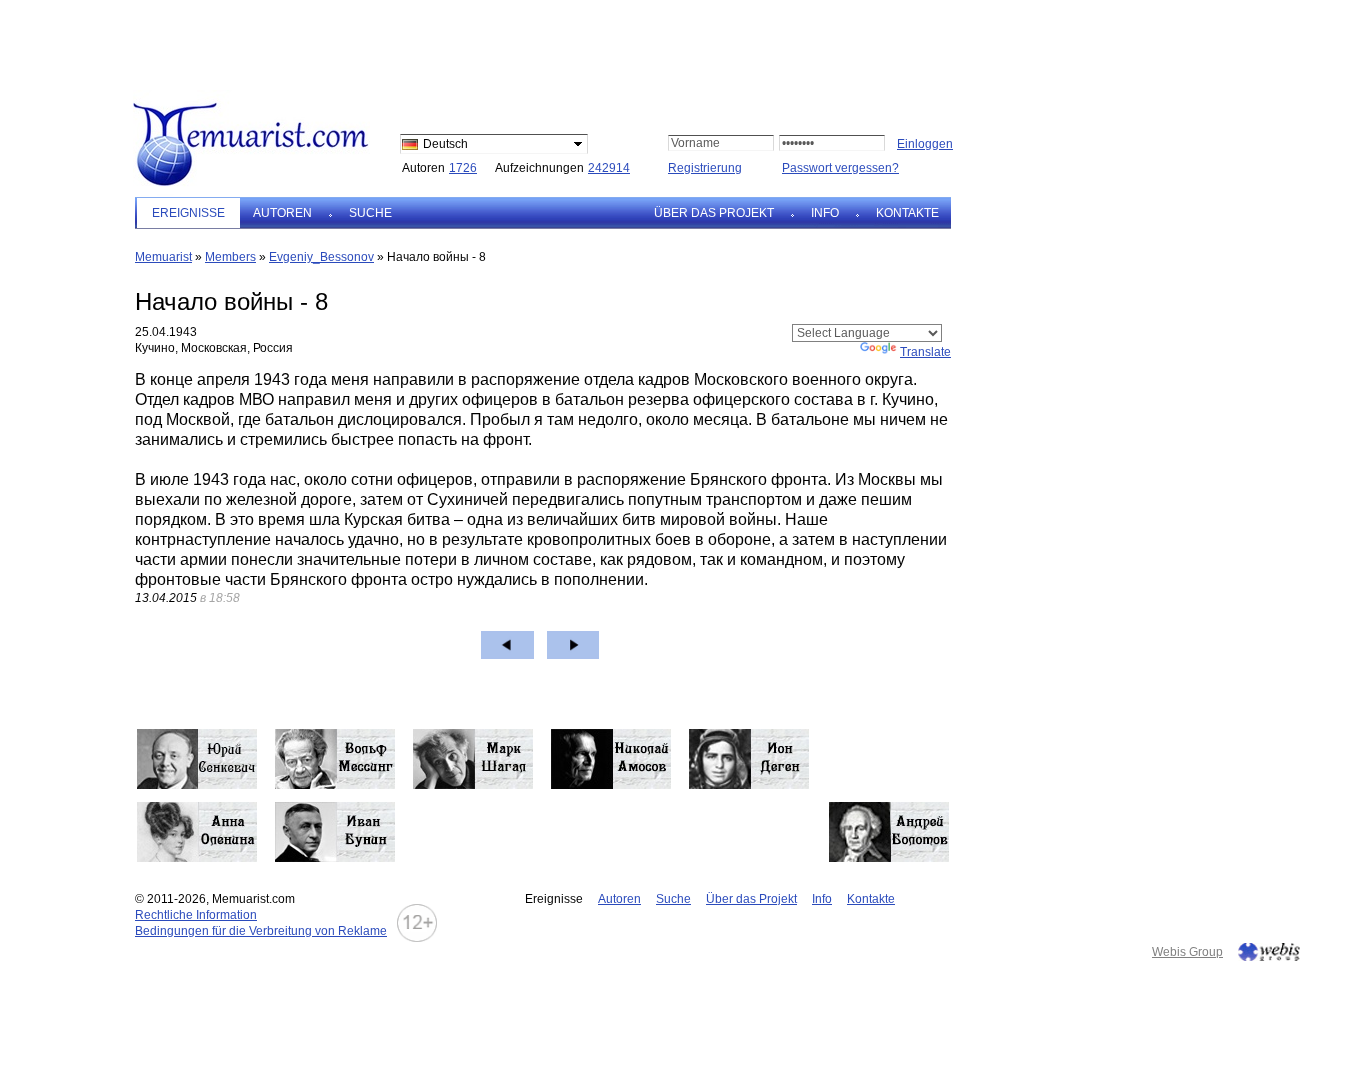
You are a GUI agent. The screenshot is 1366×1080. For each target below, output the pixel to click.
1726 (463, 168)
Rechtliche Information (196, 915)
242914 (609, 168)
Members (230, 257)
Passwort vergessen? (840, 168)
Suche (370, 213)
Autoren (282, 213)
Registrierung (705, 168)
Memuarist (163, 257)
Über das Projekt (714, 213)
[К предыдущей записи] (507, 645)
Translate (925, 352)
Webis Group (1187, 952)
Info (825, 213)
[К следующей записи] (573, 645)
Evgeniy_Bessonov (321, 257)
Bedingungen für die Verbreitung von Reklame (261, 931)
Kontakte (907, 213)
